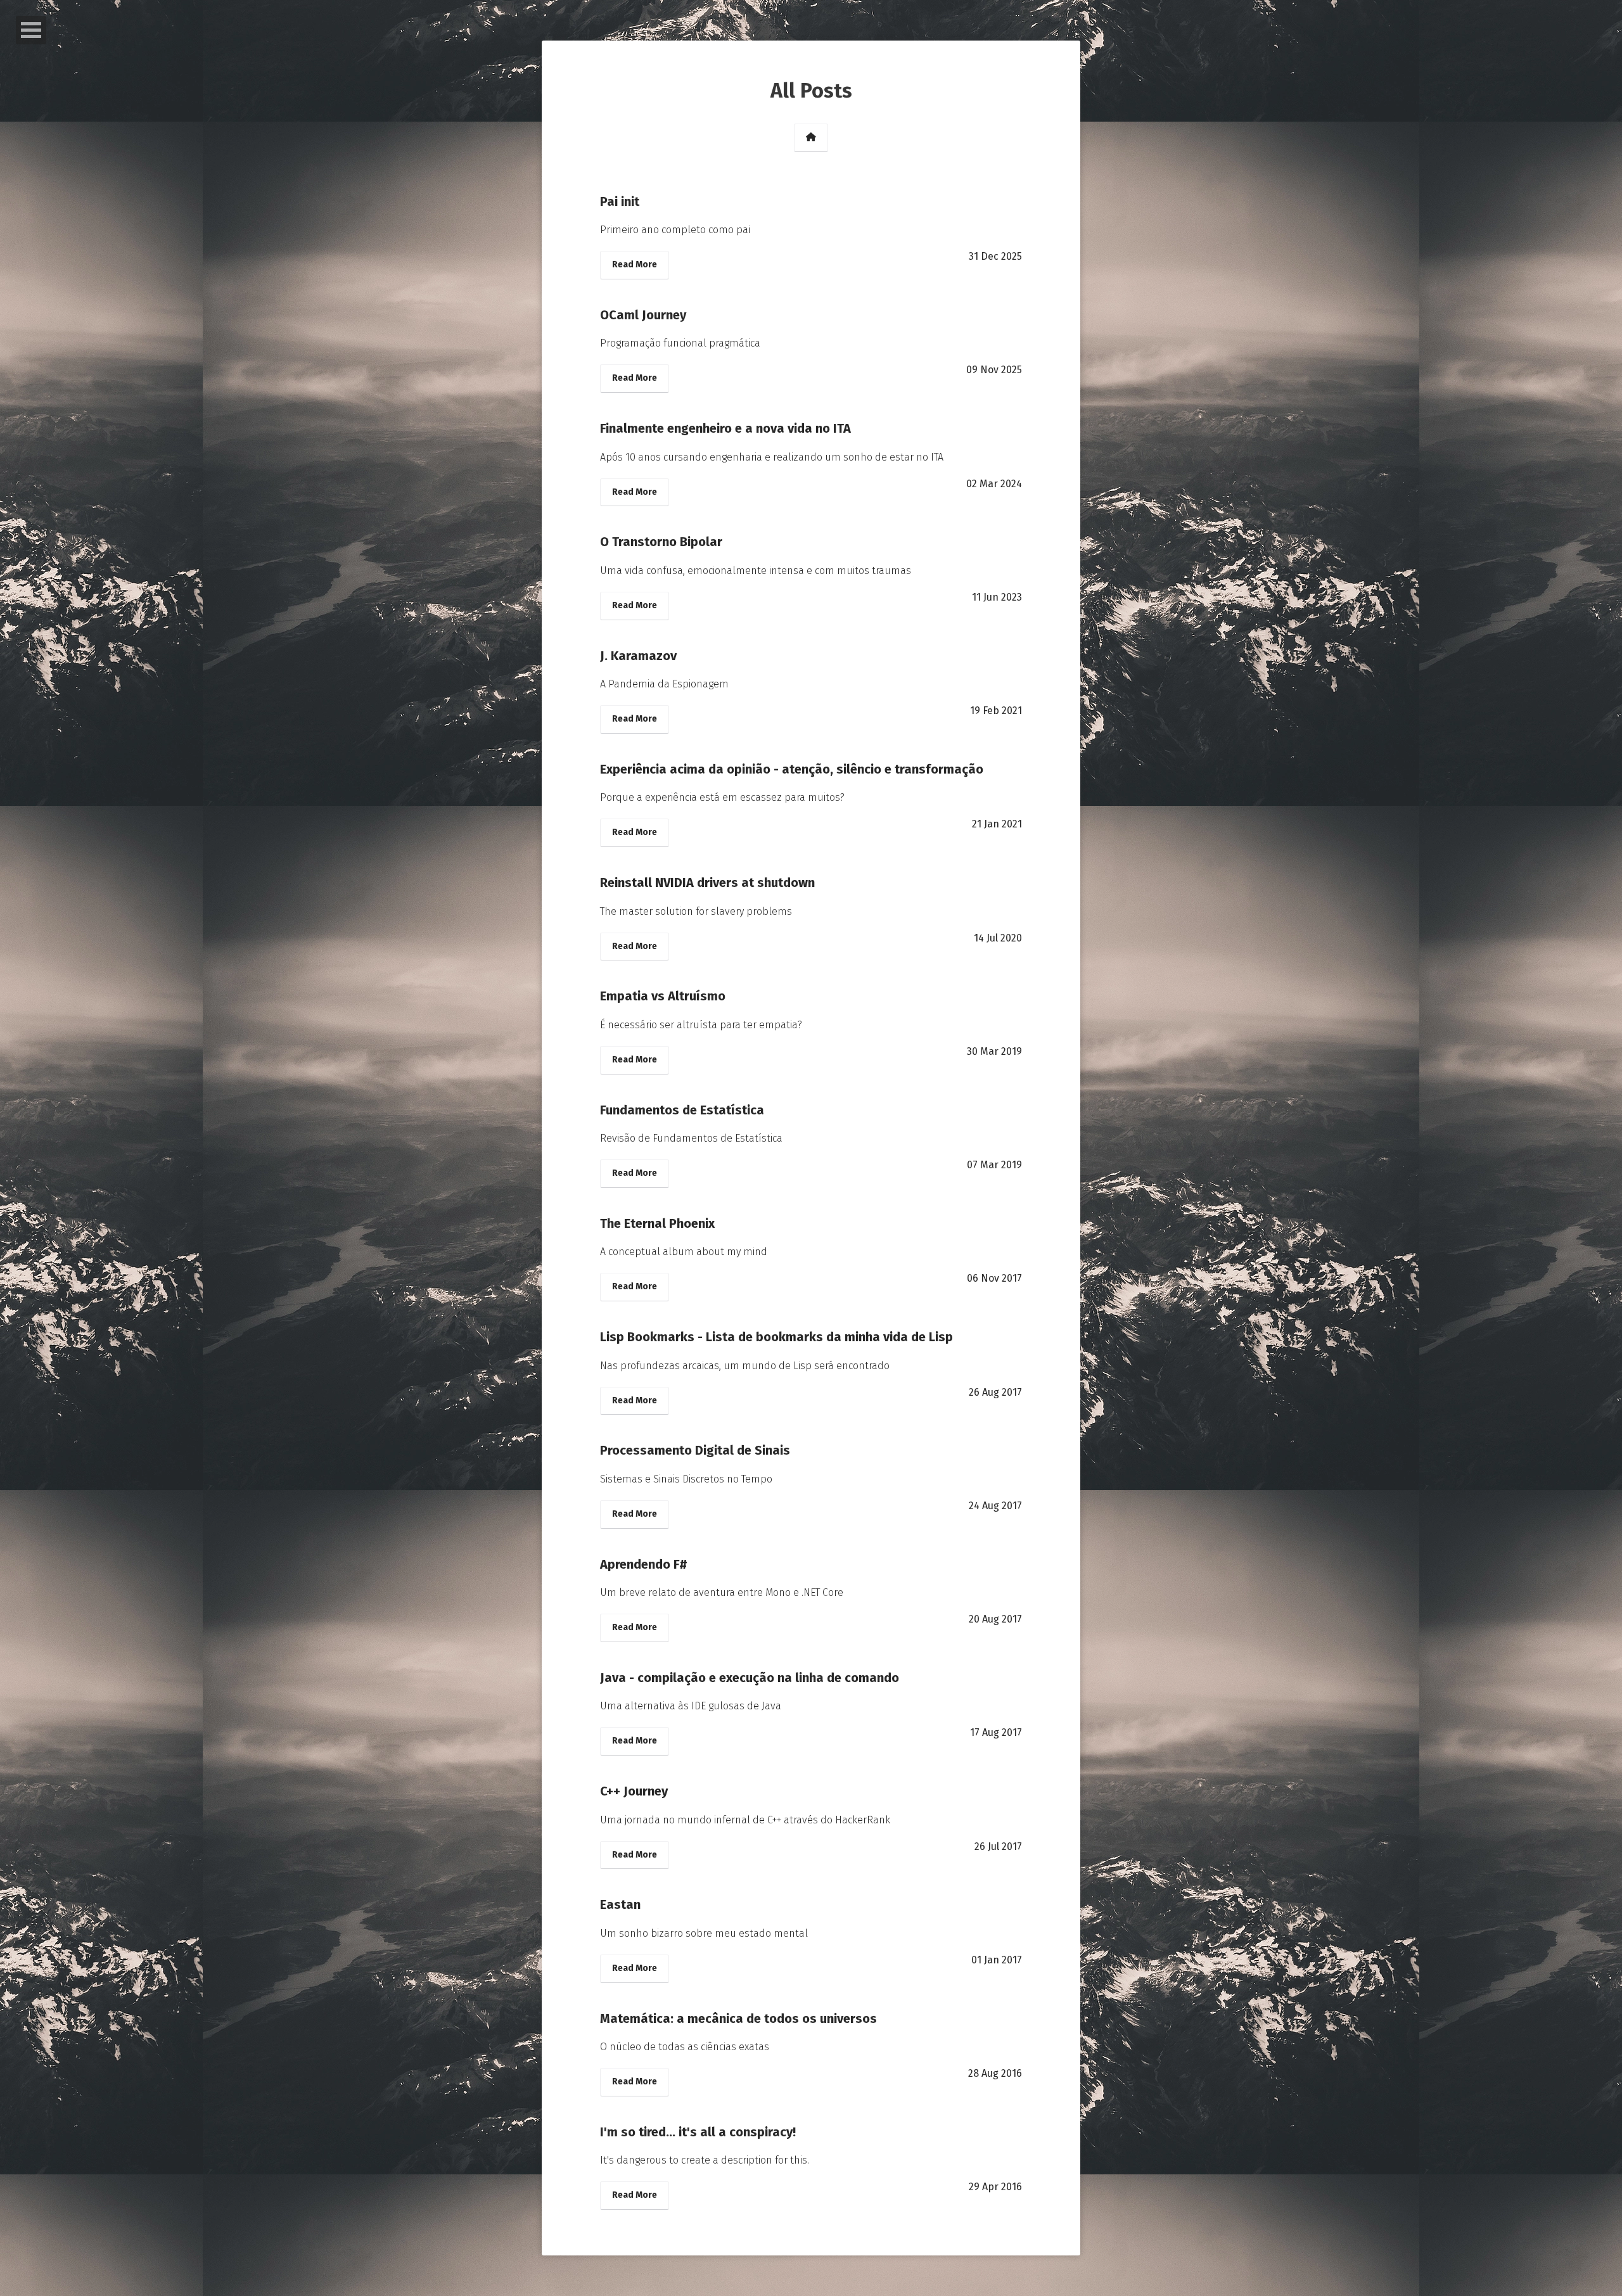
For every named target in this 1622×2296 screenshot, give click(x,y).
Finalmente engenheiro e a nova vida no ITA (725, 428)
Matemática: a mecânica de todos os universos (738, 2019)
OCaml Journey (643, 315)
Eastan (620, 1904)
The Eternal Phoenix (657, 1223)
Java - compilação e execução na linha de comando (750, 1678)
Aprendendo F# (644, 1564)
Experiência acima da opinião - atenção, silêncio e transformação (792, 769)
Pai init (620, 201)
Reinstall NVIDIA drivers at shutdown (707, 883)
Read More (635, 265)
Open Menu (31, 30)
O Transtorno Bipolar (661, 542)
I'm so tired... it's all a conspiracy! (698, 2132)
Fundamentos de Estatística (682, 1110)
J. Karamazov (638, 656)
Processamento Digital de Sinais (695, 1450)
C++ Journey (634, 1791)
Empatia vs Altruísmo (663, 996)
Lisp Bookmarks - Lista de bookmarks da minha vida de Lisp (776, 1337)
